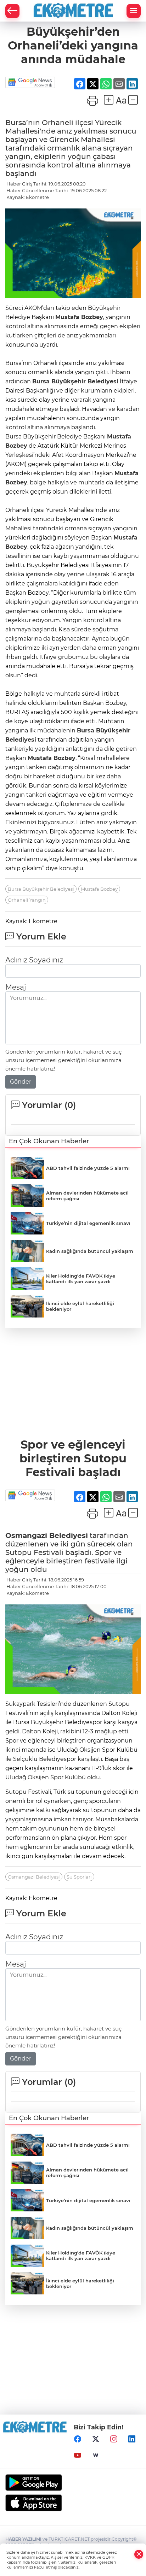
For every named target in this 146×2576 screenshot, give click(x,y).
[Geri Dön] (12, 11)
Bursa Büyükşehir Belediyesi (75, 381)
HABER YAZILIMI (23, 2539)
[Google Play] (73, 2483)
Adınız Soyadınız (34, 960)
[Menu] (134, 11)
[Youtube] (78, 2455)
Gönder (21, 1082)
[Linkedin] (132, 2439)
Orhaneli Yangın (27, 900)
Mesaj (16, 987)
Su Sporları (79, 1877)
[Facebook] (78, 2439)
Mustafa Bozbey (79, 317)
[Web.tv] (96, 2455)
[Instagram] (114, 2439)
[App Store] (73, 2503)
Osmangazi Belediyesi (47, 1535)
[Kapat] (139, 2554)
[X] (96, 2439)
